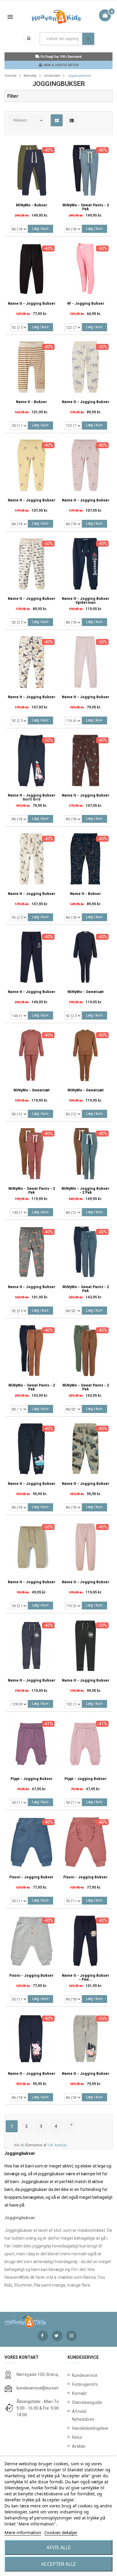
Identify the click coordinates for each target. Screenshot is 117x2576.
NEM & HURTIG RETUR (61, 65)
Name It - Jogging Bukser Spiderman (86, 601)
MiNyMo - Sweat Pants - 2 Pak (86, 207)
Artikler (79, 2446)
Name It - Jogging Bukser (32, 304)
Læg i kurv (40, 229)
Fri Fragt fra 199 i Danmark (61, 57)
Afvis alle (59, 2547)
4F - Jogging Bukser (86, 304)
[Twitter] (57, 2336)
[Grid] (57, 121)
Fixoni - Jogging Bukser (31, 1877)
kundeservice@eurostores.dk (44, 2388)
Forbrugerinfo (85, 2384)
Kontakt (79, 2393)
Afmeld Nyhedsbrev (83, 2415)
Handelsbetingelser (90, 2428)
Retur (77, 2437)
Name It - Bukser (31, 402)
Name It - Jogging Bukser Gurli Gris (32, 797)
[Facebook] (43, 2336)
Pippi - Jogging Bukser (32, 1779)
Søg (88, 39)
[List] (72, 121)
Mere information (23, 2532)
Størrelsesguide (87, 2402)
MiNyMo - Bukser (32, 205)
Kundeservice (85, 2375)
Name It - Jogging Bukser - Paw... (86, 1978)
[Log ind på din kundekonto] (30, 39)
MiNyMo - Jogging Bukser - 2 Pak (85, 1191)
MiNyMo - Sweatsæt (86, 992)
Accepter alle (58, 2564)
